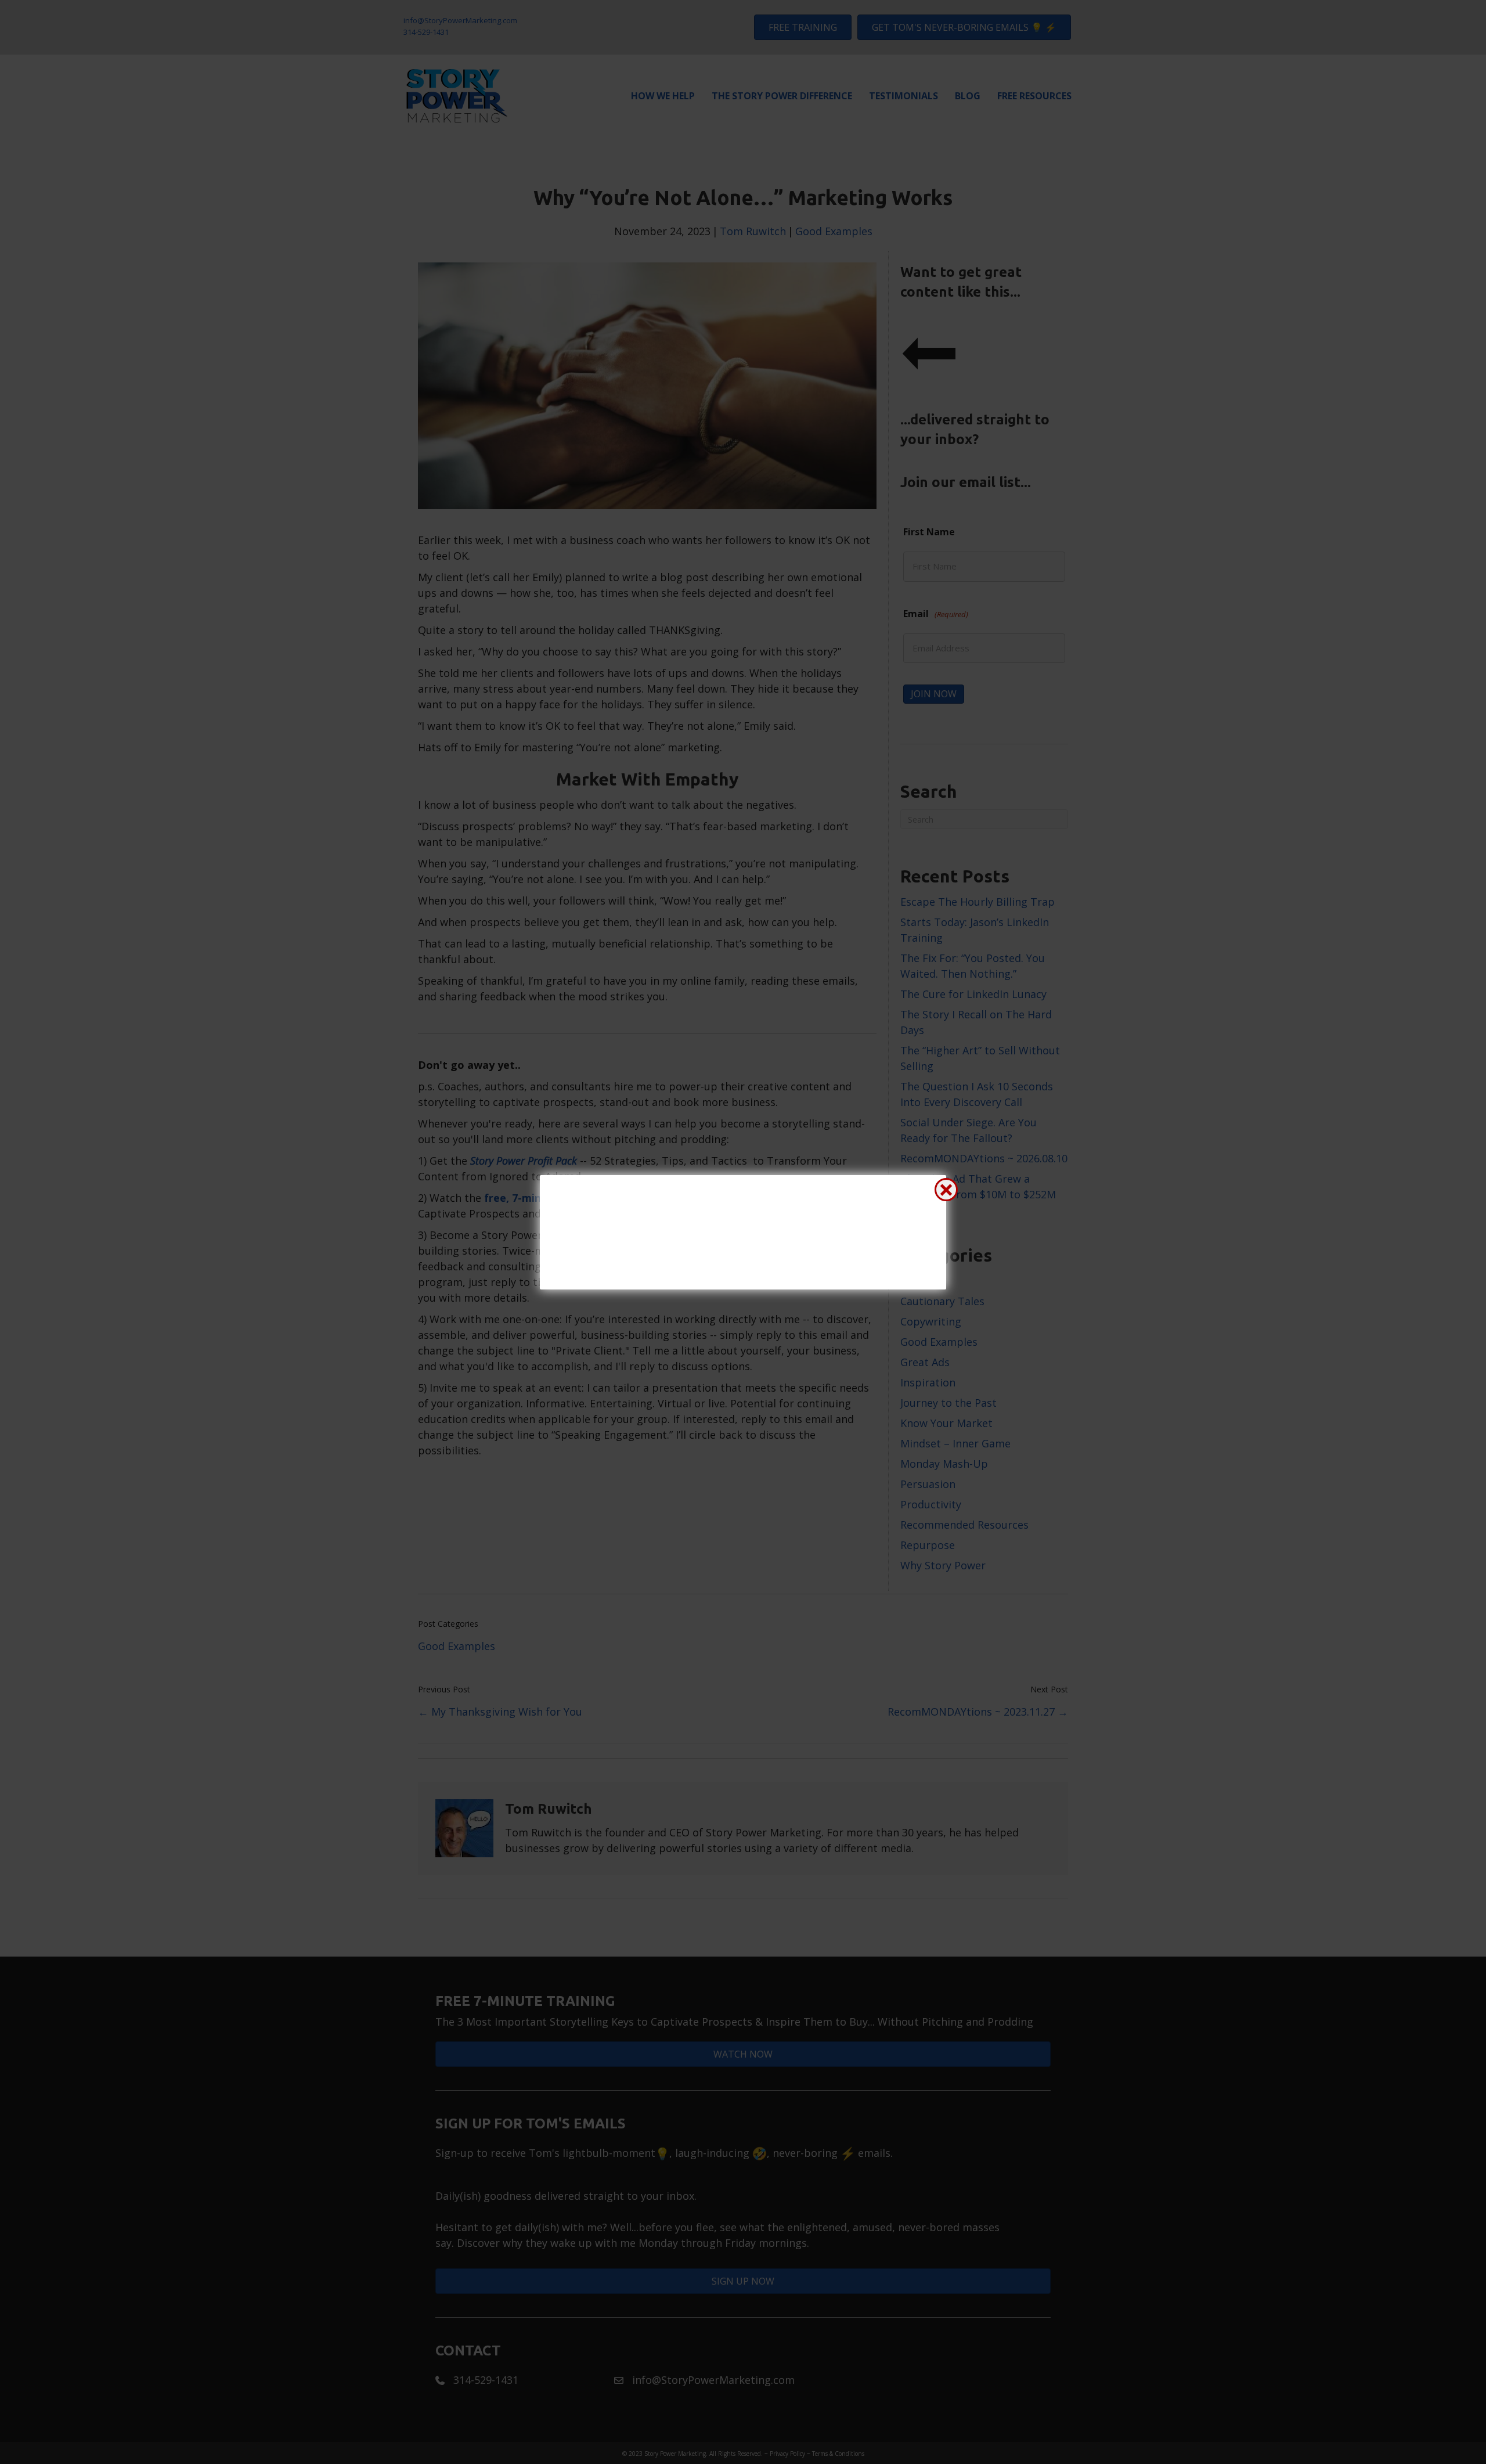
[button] (946, 1190)
